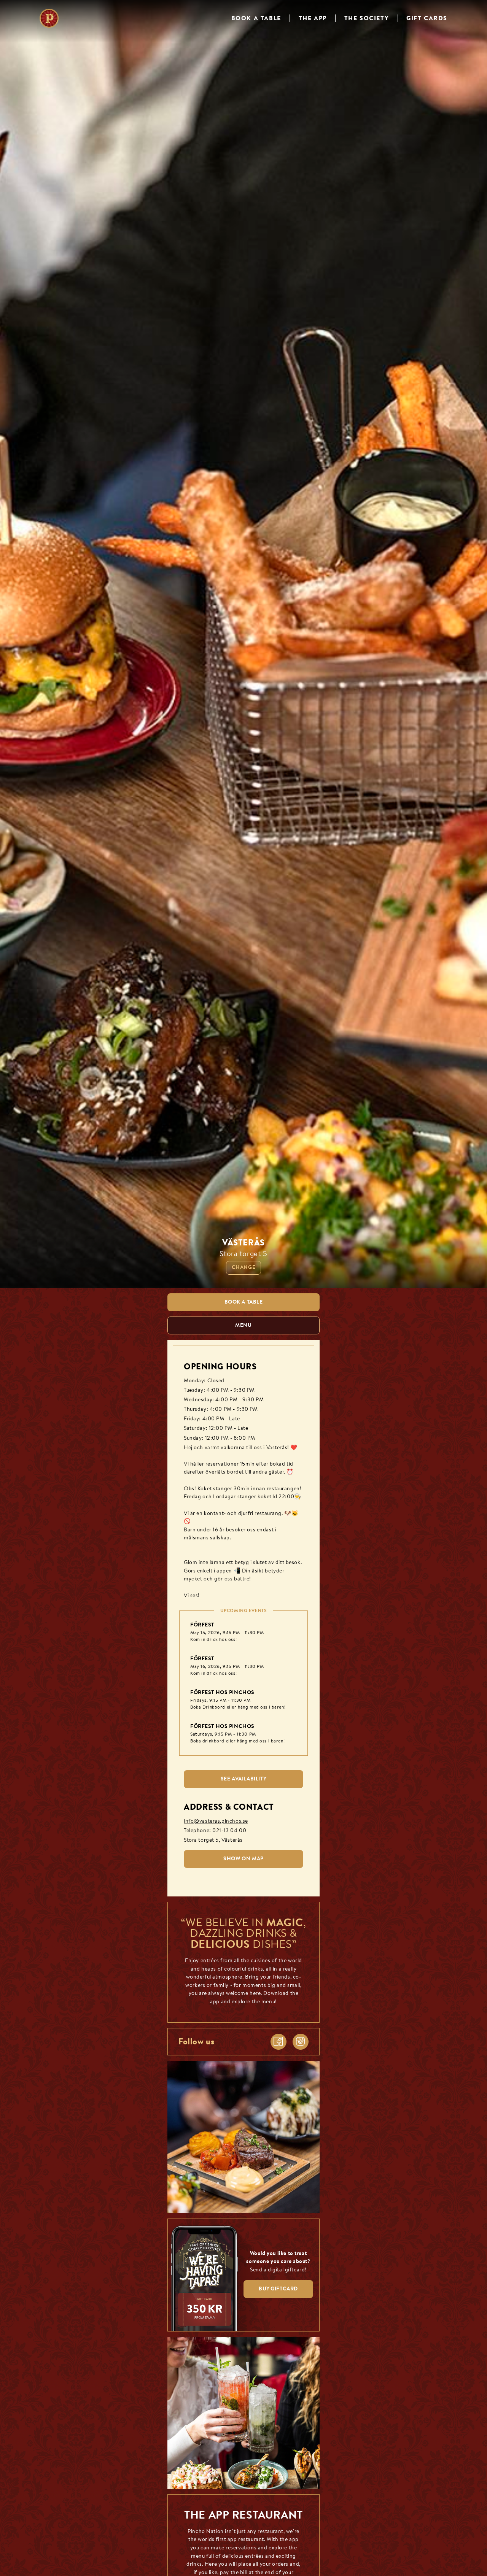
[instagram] (301, 2042)
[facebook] (279, 2042)
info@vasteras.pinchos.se (216, 1821)
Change (243, 1268)
